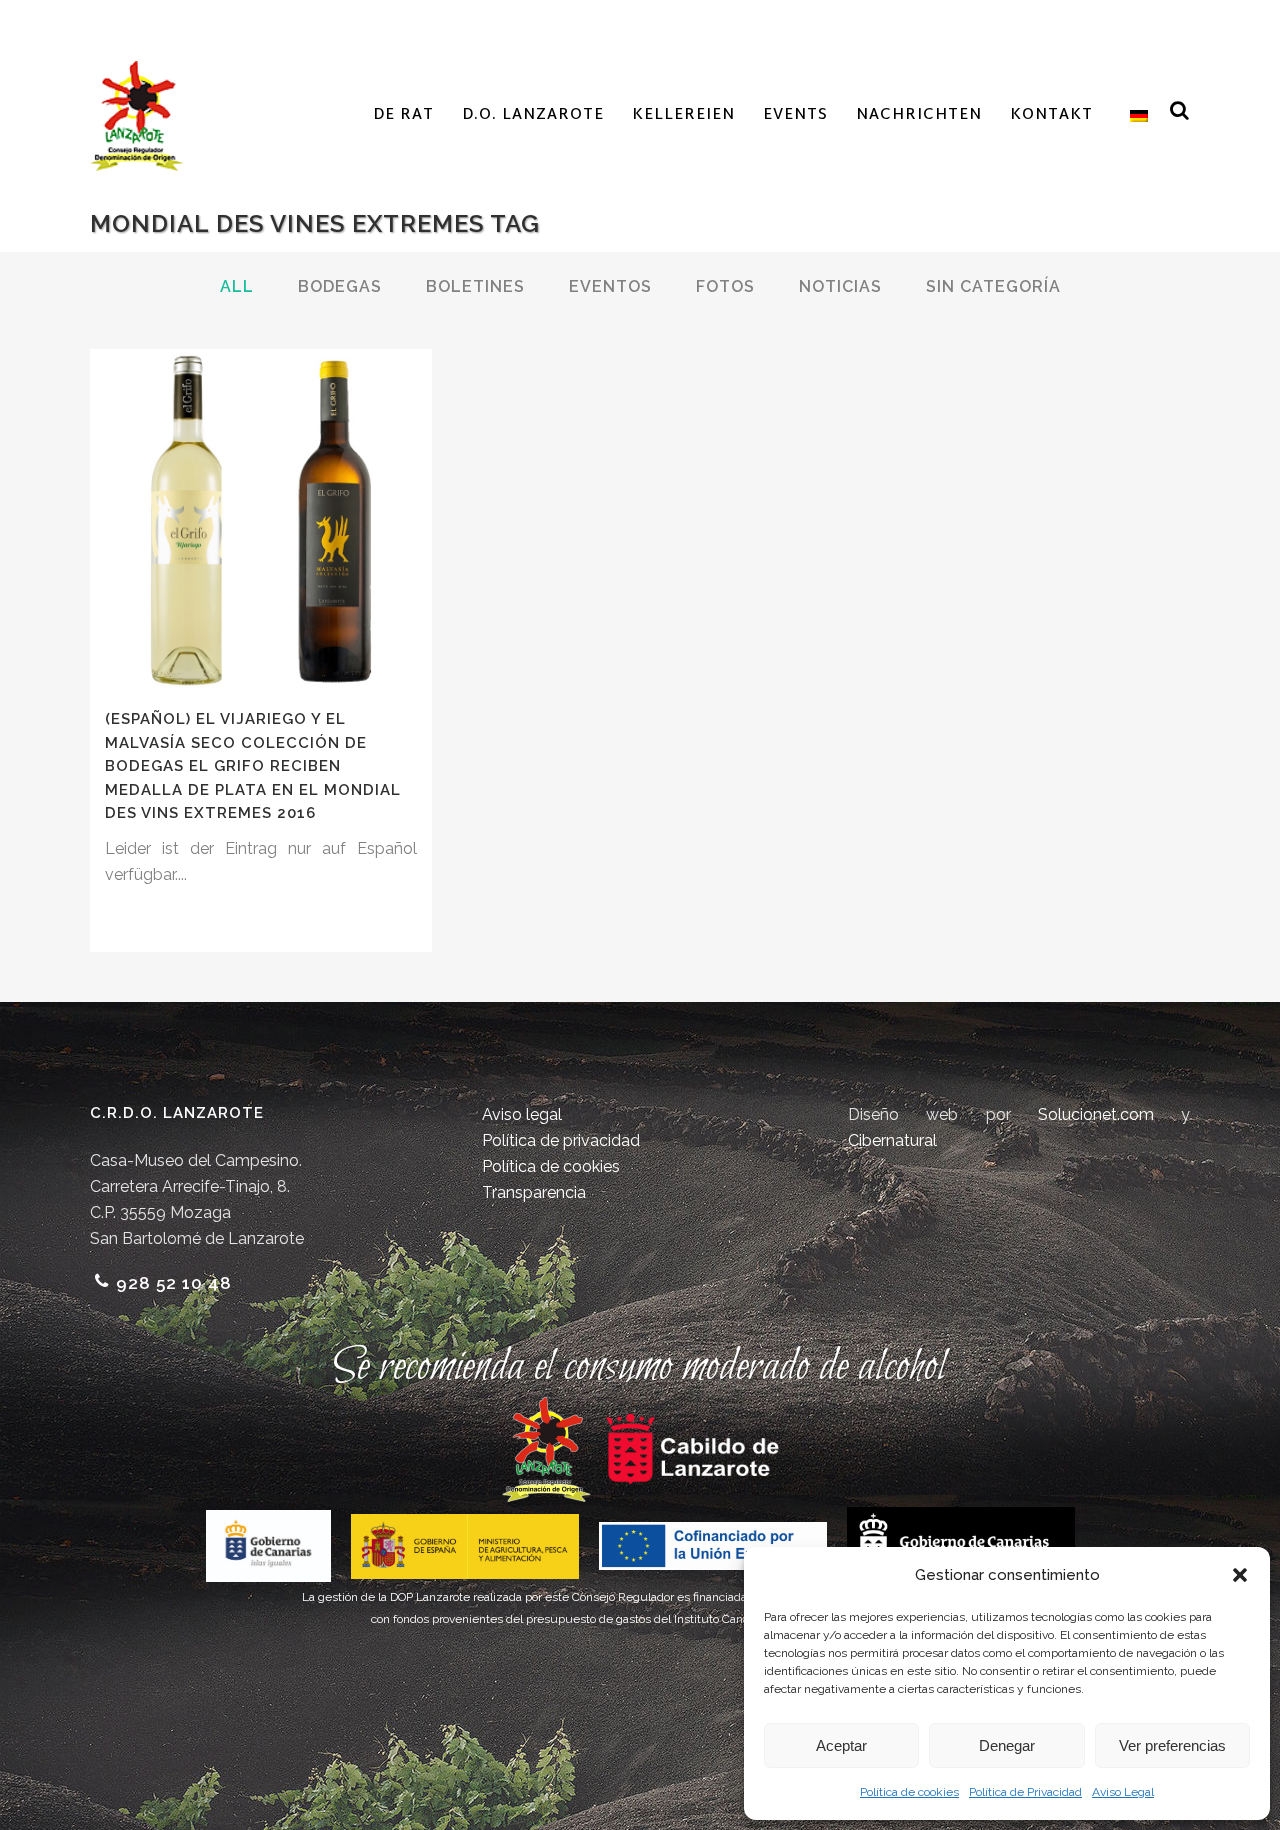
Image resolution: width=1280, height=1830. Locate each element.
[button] (1240, 1575)
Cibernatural (892, 1140)
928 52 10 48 (174, 1283)
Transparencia (534, 1192)
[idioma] (1134, 116)
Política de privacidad (561, 1140)
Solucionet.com (1096, 1114)
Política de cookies (909, 1792)
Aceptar (841, 1745)
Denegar (1007, 1745)
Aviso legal (522, 1114)
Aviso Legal (1123, 1792)
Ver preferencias (1172, 1745)
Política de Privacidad (1025, 1792)
